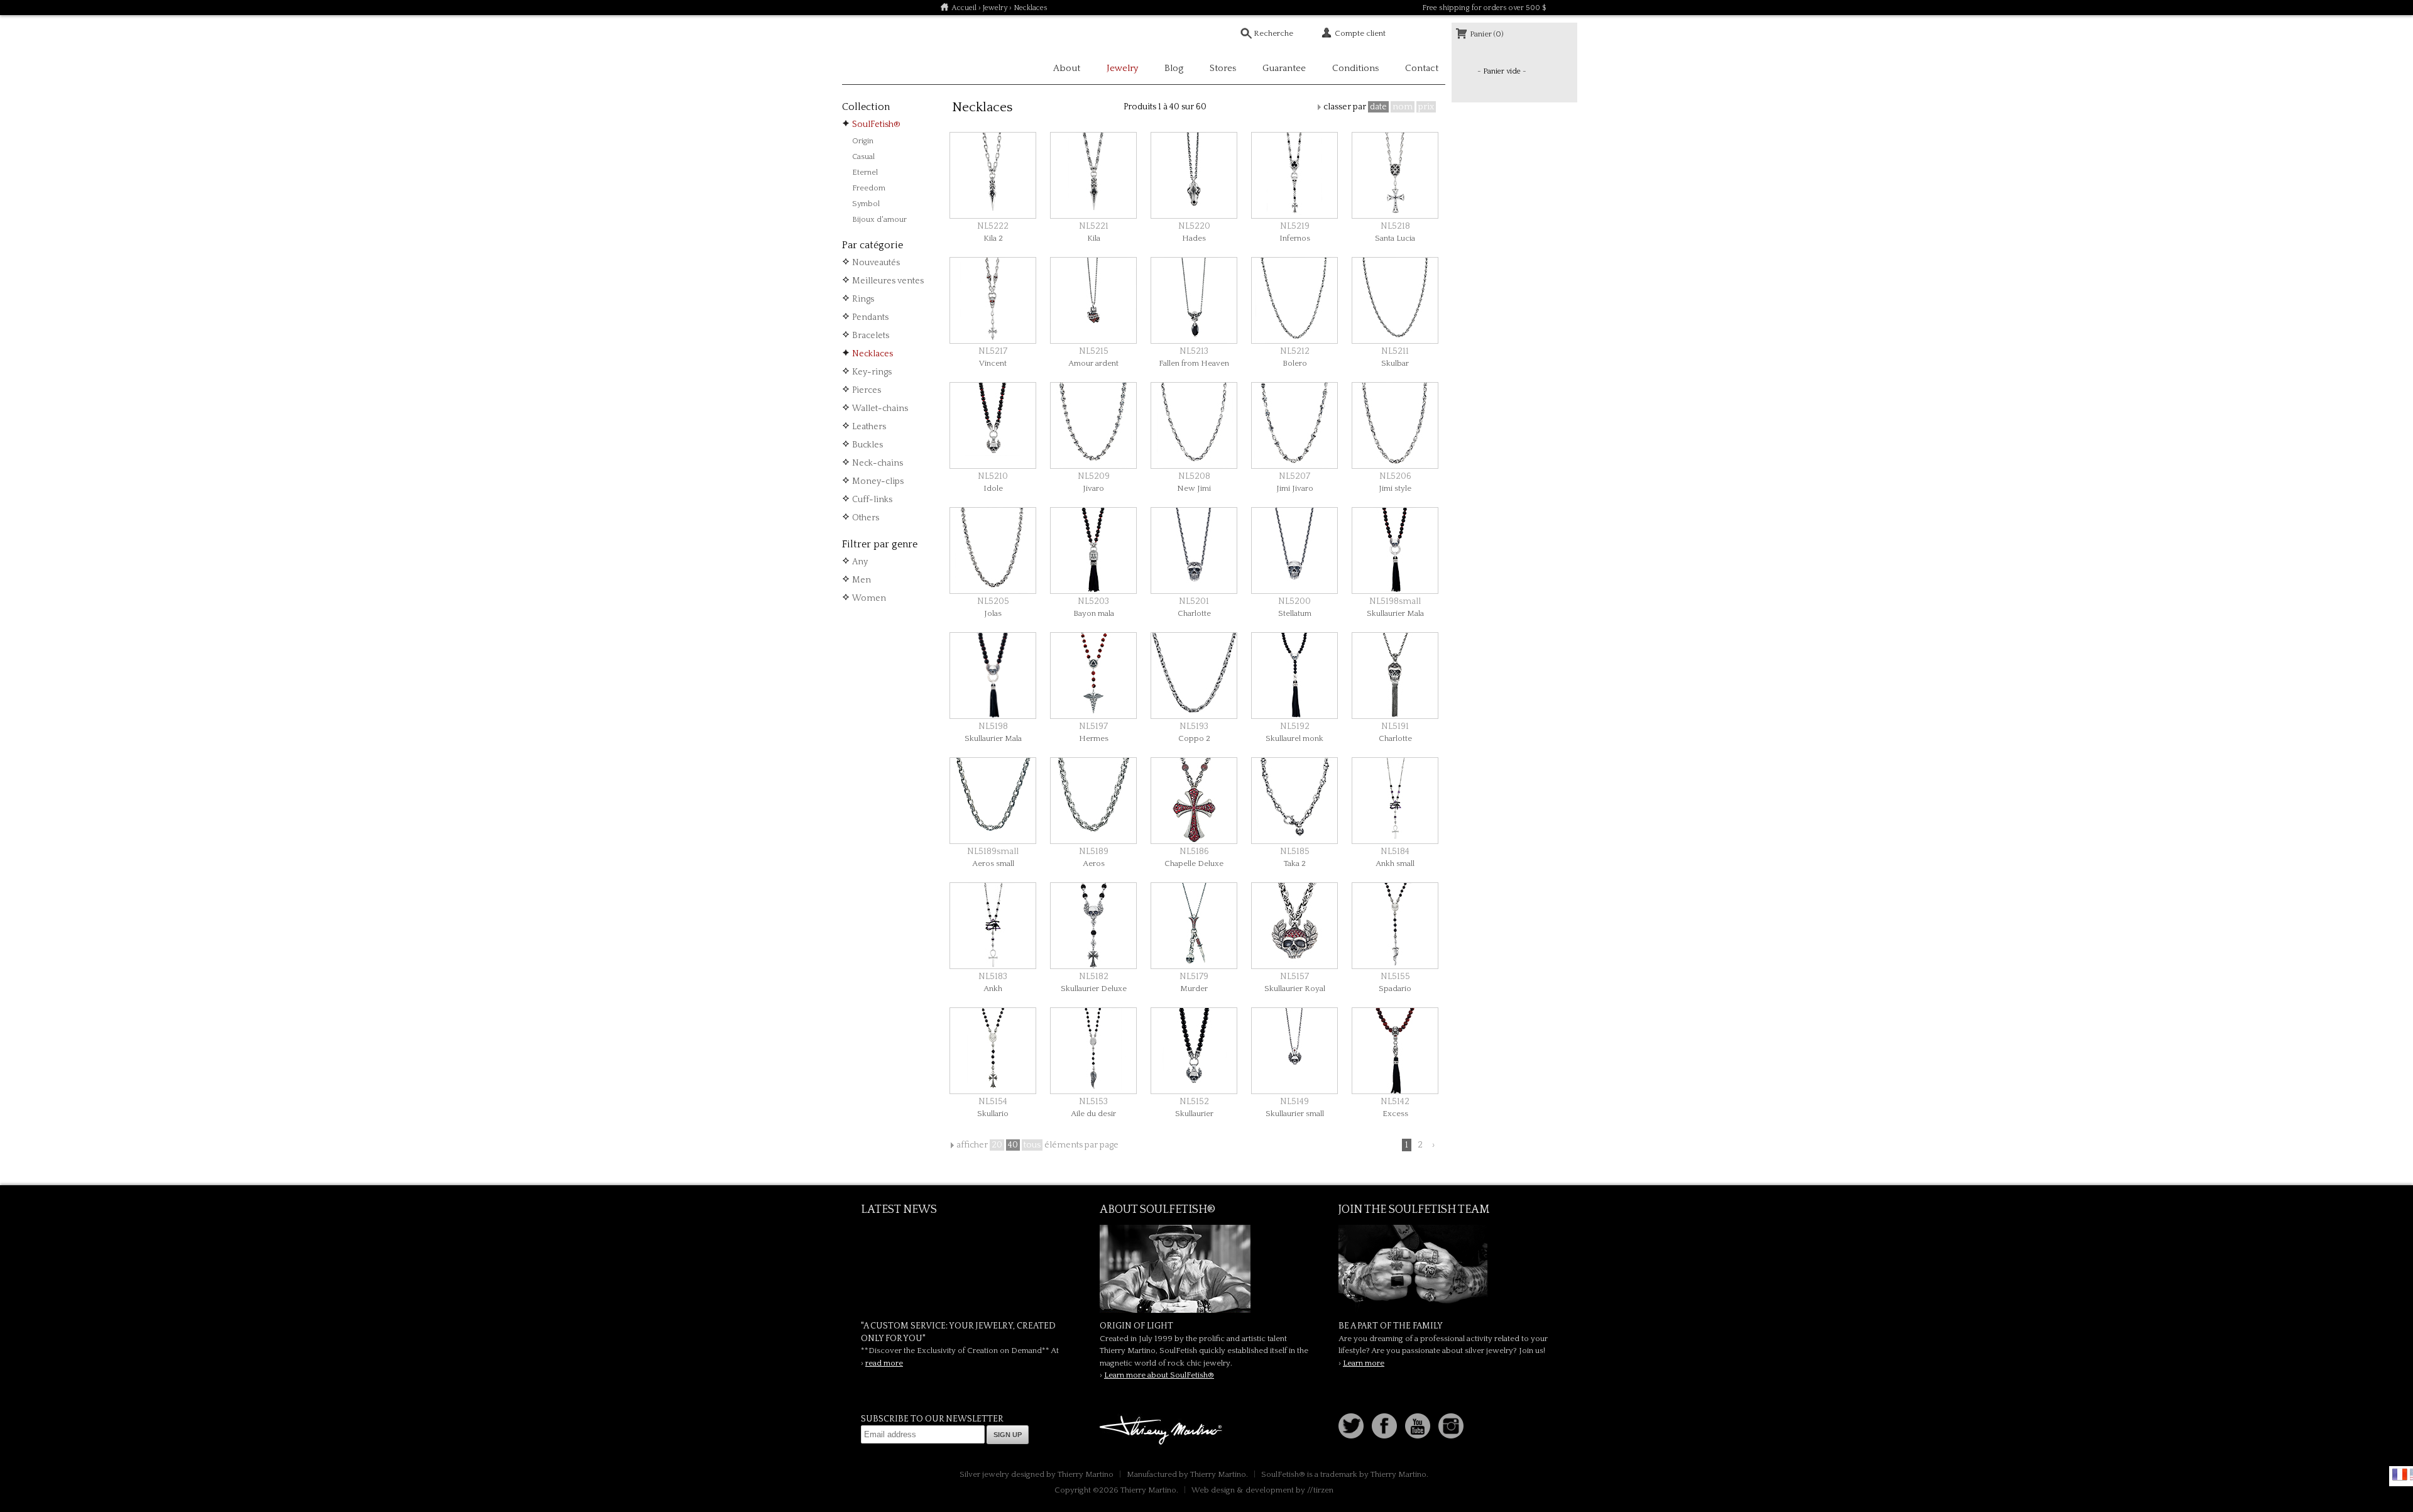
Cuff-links (872, 500)
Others (866, 518)
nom (1403, 107)
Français (2400, 1474)
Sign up (1008, 1435)
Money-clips (878, 481)
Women (869, 598)
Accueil (964, 8)
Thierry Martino (1163, 1431)
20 (997, 1145)
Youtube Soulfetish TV (1418, 1426)
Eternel (865, 172)
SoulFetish (1206, 1269)
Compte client (1360, 33)
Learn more (1364, 1363)
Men (862, 580)
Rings (863, 299)
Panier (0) (1487, 34)
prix (1426, 107)
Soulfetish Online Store (886, 50)
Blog (1174, 68)
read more (884, 1363)
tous (1032, 1145)
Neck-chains (878, 463)
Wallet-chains (880, 408)
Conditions (1355, 68)
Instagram (1451, 1426)
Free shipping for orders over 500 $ (1484, 8)
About (1067, 68)
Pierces (867, 390)
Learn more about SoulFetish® (1159, 1375)
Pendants (870, 317)
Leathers (869, 427)
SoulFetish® (876, 124)
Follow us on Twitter (1351, 1426)
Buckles (867, 445)
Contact (1422, 68)
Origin (863, 141)
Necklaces (873, 354)
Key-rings (872, 372)
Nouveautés (876, 263)
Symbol (866, 204)
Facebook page (1384, 1426)
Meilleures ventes (888, 281)
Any (860, 562)
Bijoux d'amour (879, 219)
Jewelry (995, 8)
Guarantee (1284, 68)
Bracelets (871, 336)
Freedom (869, 188)
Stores (1223, 68)
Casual (863, 156)
